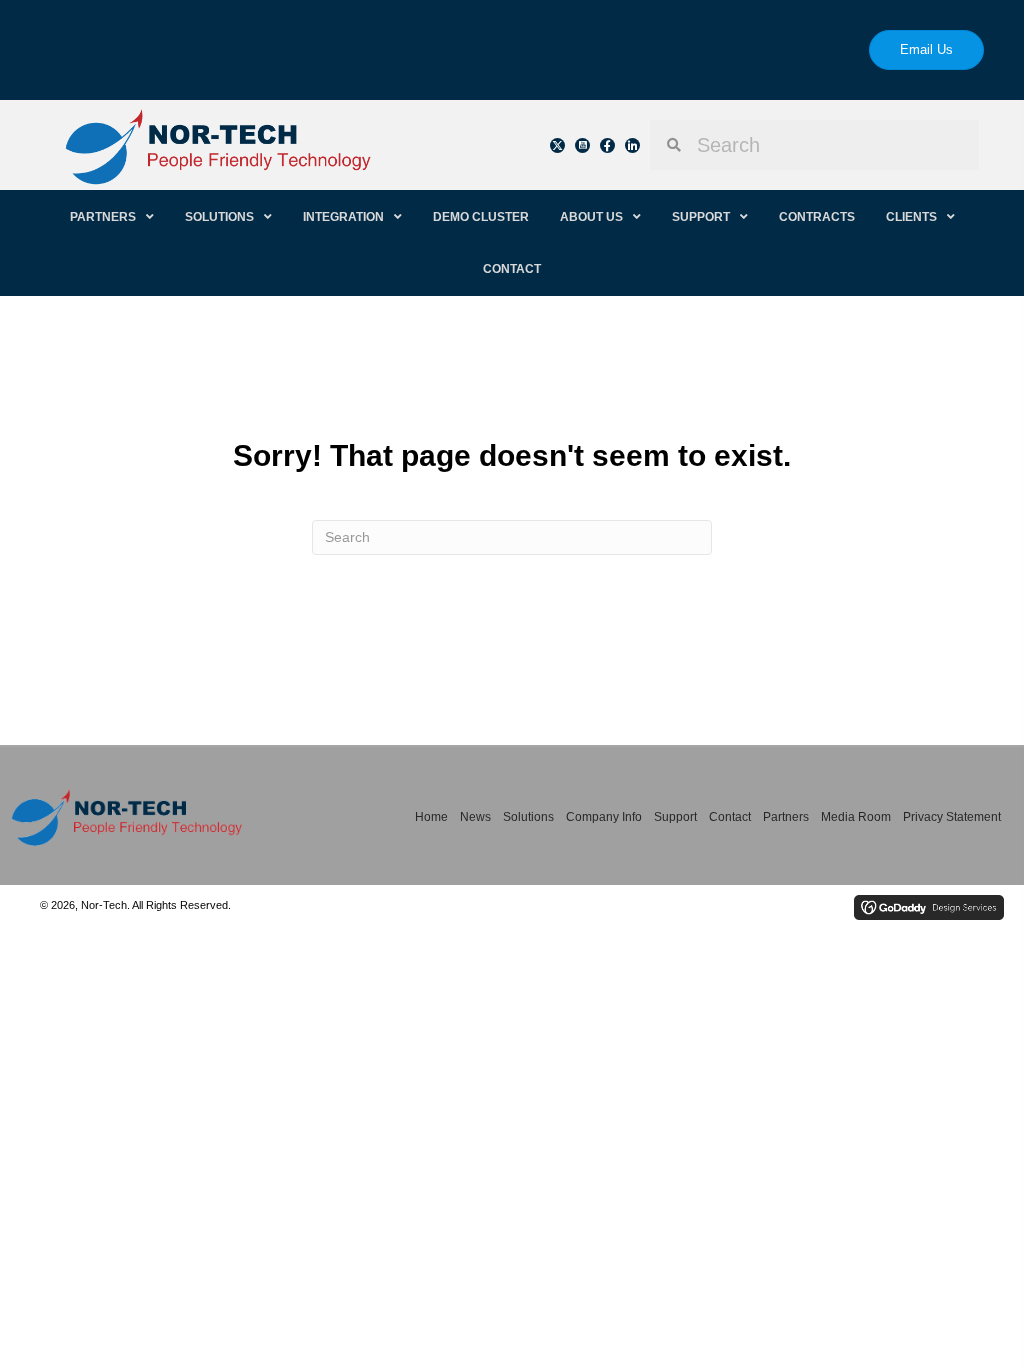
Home (431, 817)
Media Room (856, 817)
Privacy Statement (952, 817)
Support (675, 817)
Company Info (604, 817)
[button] (557, 145)
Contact (730, 817)
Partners (786, 817)
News (475, 817)
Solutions (528, 817)
